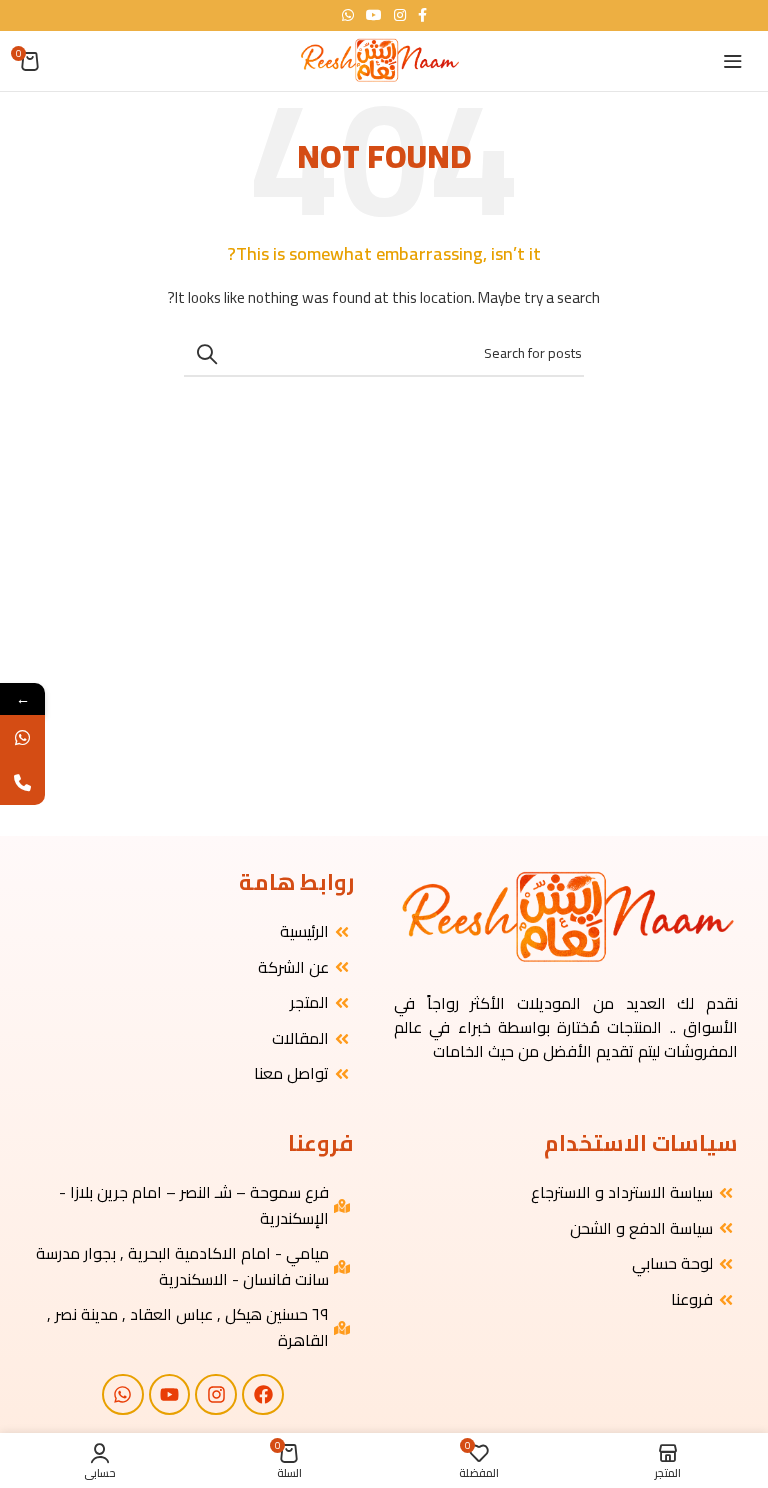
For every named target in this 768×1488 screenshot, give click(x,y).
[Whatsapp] (123, 1395)
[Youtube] (170, 1395)
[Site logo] (379, 60)
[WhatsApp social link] (348, 15)
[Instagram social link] (400, 15)
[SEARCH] (207, 354)
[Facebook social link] (422, 15)
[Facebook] (263, 1395)
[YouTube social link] (374, 15)
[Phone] (22, 782)
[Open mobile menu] (733, 61)
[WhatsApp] (22, 737)
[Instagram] (216, 1395)
